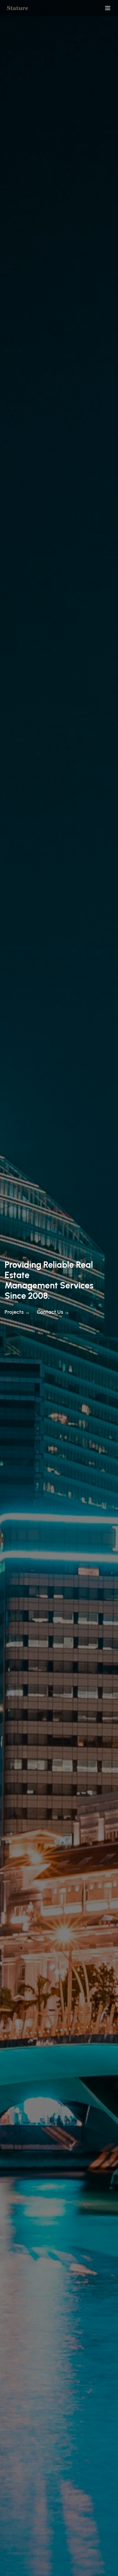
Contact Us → (53, 1312)
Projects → (17, 1312)
